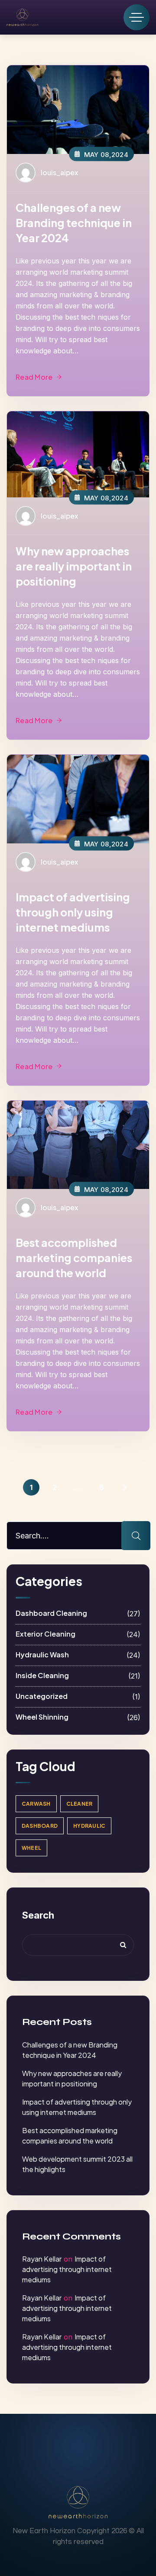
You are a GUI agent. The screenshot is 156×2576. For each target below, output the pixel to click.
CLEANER (80, 1804)
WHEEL (31, 1848)
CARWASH (36, 1804)
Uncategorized (78, 1697)
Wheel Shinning (78, 1717)
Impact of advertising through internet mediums (67, 2269)
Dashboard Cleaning (78, 1613)
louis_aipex (59, 172)
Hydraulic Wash (78, 1655)
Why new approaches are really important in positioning (74, 566)
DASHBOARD (40, 1826)
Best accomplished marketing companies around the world (74, 1258)
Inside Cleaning (78, 1676)
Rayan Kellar (42, 2259)
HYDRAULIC (89, 1826)
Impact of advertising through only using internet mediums (73, 912)
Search (38, 1915)
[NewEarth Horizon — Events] (22, 17)
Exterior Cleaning (78, 1634)
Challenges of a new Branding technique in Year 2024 (74, 223)
